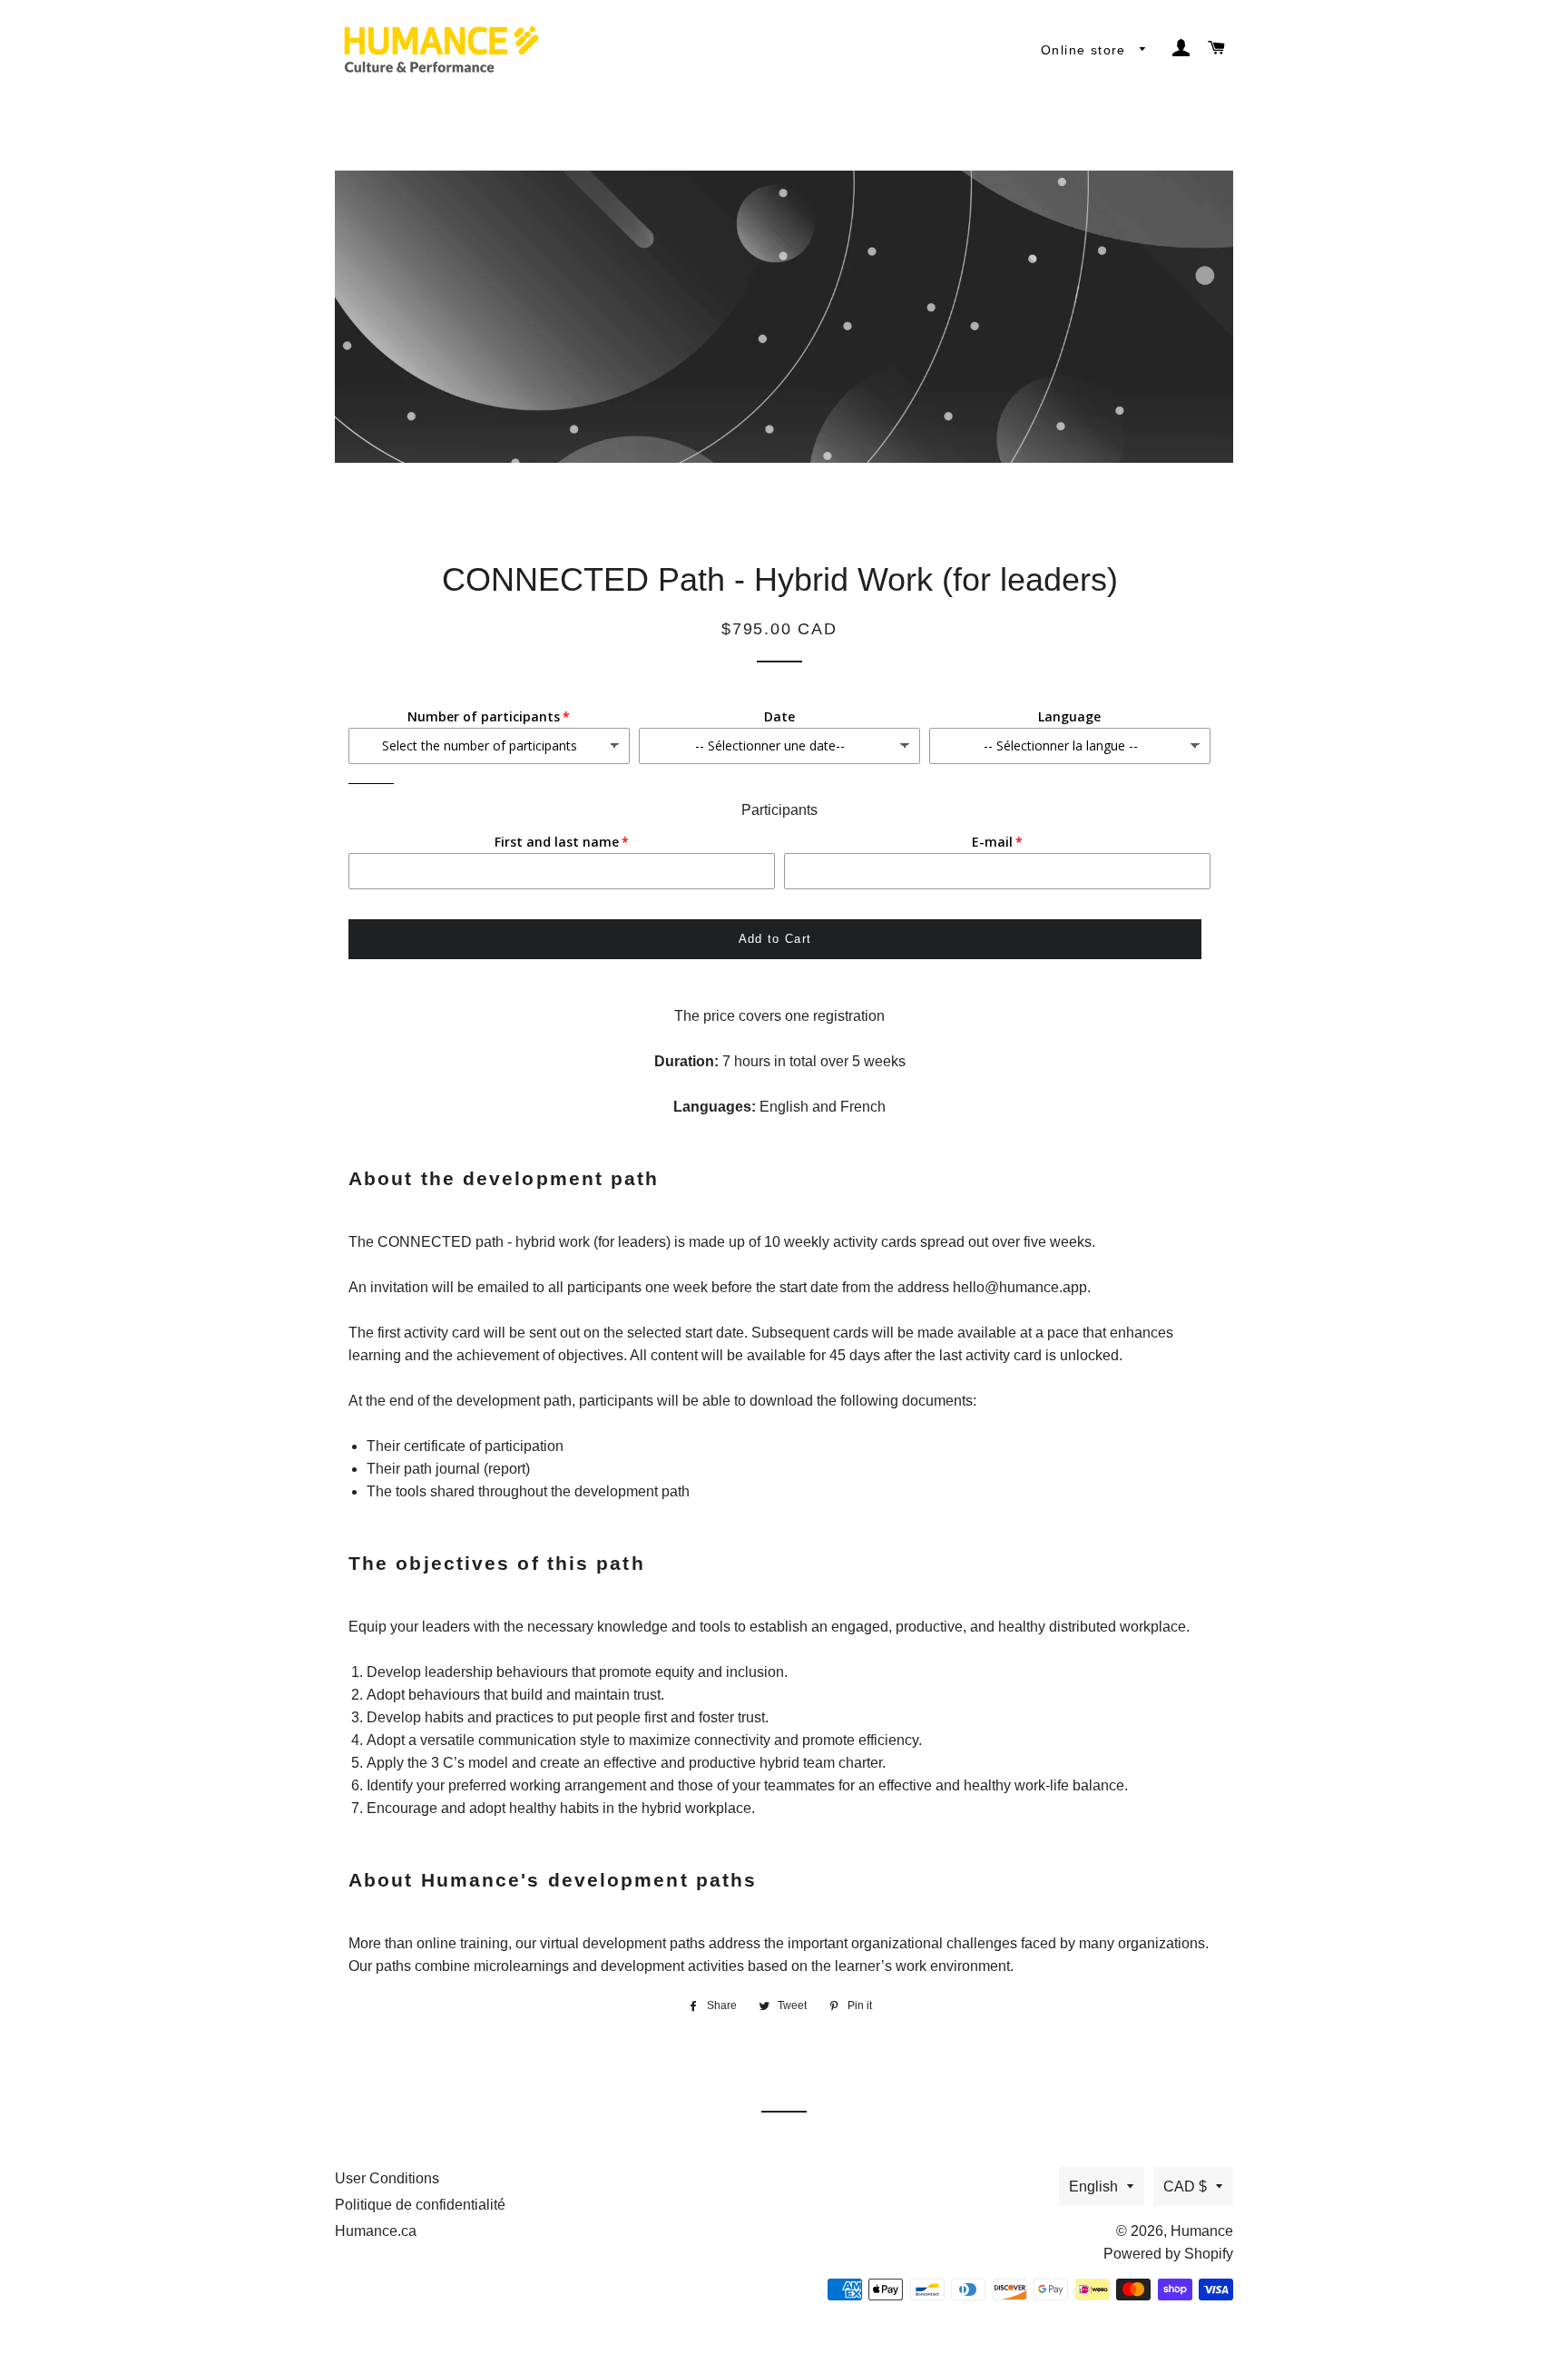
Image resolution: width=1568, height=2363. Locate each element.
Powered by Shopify (1168, 2254)
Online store (1086, 50)
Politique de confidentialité (420, 2205)
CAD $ (1185, 2187)
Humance (1202, 2231)
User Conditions (387, 2178)
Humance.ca (376, 2231)
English (1093, 2187)
